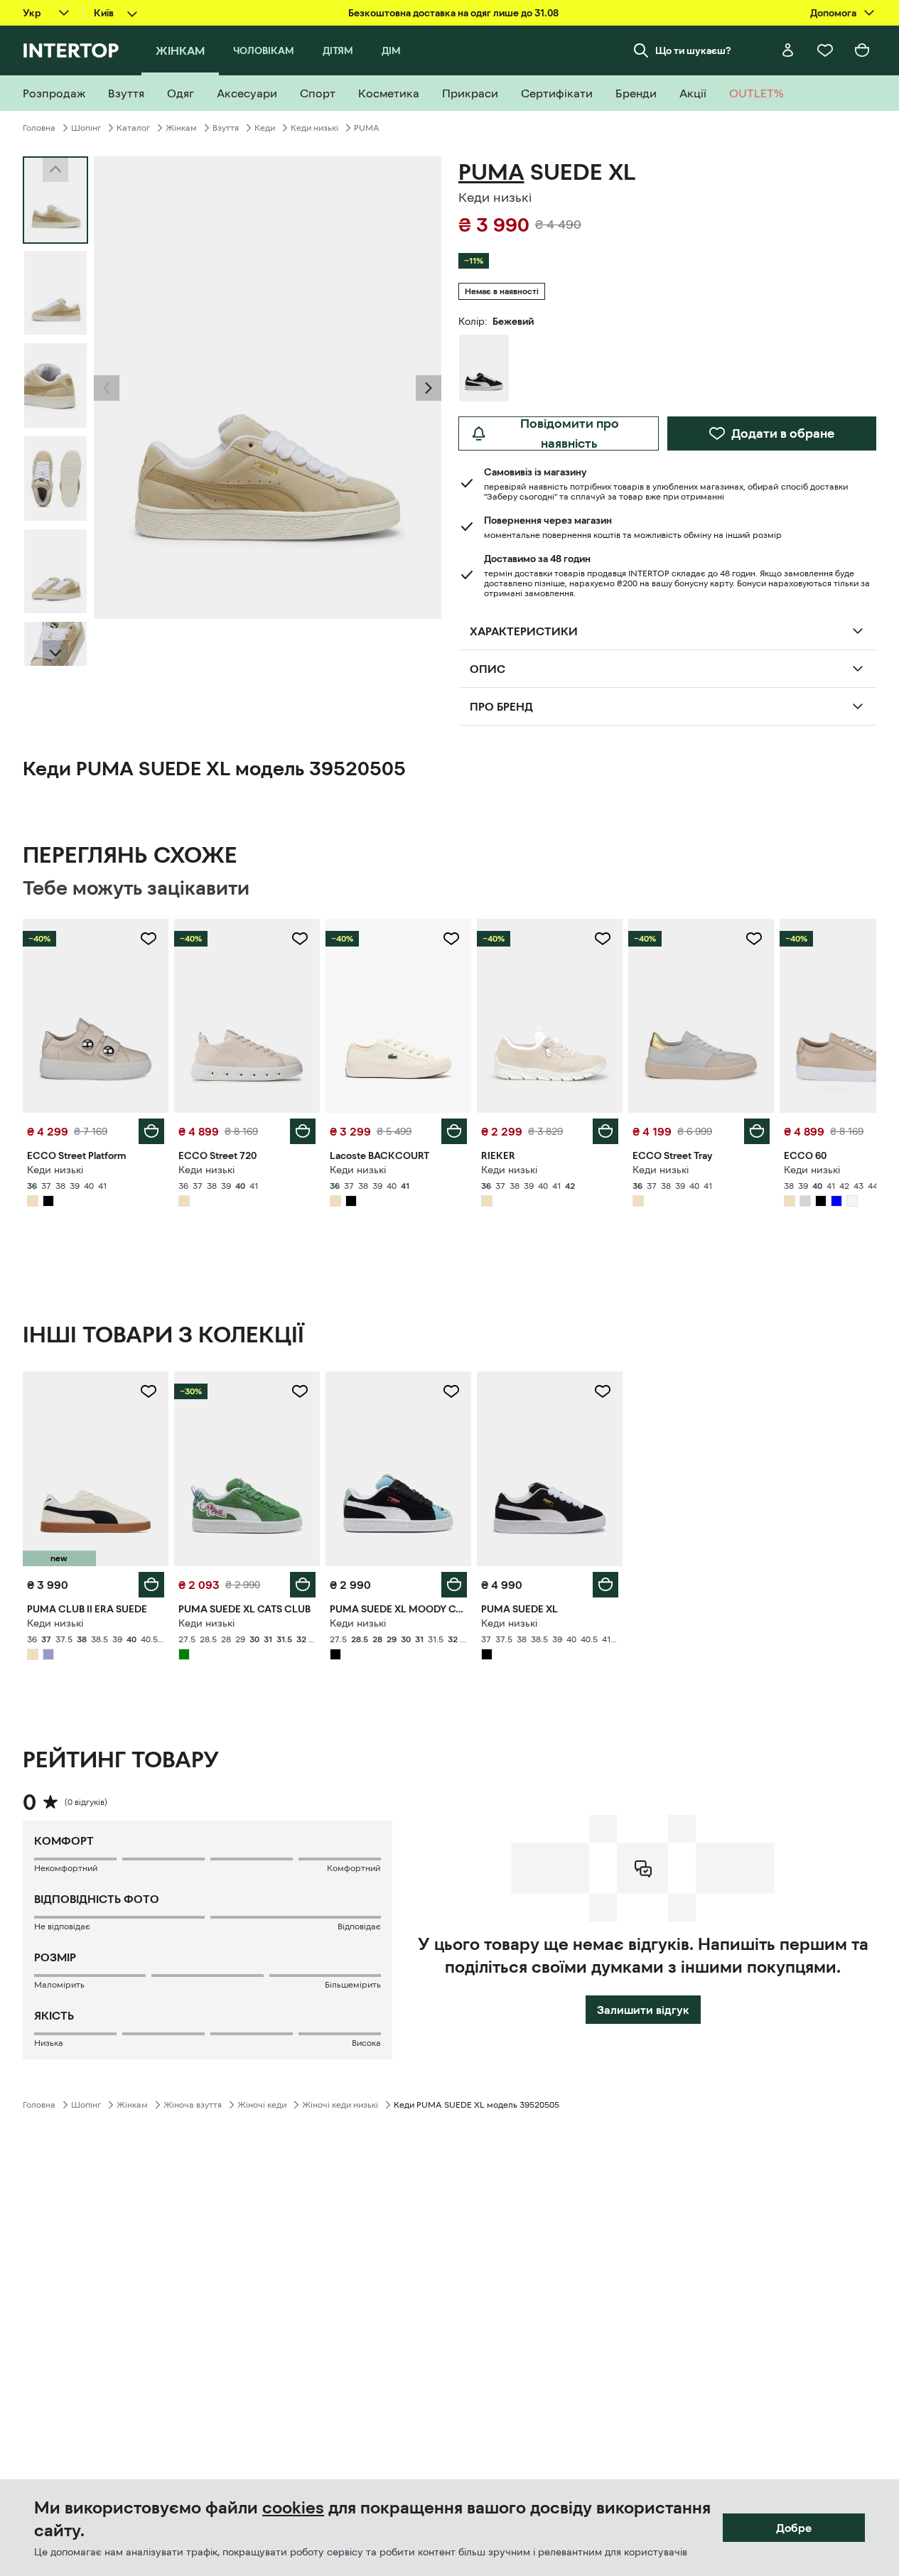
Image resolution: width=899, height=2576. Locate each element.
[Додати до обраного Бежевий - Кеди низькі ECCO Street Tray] (754, 939)
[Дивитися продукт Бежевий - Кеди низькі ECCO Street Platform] (96, 1016)
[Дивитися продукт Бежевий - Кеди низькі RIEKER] (550, 1016)
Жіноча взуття (193, 2105)
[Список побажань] (825, 50)
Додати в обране (783, 433)
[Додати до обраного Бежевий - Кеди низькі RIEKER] (603, 939)
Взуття (226, 128)
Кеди (265, 128)
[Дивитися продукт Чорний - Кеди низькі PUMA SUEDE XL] (550, 1468)
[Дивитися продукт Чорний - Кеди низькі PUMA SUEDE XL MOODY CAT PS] (398, 1468)
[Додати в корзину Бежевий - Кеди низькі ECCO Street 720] (303, 1131)
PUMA (367, 128)
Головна (39, 128)
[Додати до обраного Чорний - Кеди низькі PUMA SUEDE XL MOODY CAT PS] (451, 1391)
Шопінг (86, 128)
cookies (293, 2508)
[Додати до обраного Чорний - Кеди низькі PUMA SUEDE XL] (603, 1391)
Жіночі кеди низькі (340, 2105)
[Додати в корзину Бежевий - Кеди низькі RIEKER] (605, 1131)
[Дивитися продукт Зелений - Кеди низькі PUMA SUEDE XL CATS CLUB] (247, 1468)
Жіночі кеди (262, 2105)
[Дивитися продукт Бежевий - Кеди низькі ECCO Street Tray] (701, 1016)
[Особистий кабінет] (788, 50)
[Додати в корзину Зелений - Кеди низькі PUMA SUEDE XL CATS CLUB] (303, 1585)
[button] (107, 388)
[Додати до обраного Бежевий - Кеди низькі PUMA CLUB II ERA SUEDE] (149, 1391)
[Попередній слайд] (107, 388)
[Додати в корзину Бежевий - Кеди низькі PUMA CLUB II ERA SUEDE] (151, 1585)
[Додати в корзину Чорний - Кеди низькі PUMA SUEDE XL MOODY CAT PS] (454, 1585)
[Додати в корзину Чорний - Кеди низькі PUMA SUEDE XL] (605, 1585)
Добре (794, 2528)
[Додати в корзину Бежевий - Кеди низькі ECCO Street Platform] (151, 1131)
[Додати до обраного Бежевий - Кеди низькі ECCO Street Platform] (149, 939)
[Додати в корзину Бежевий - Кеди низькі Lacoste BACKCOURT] (454, 1131)
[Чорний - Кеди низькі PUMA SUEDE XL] (484, 368)
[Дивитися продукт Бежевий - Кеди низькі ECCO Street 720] (247, 1016)
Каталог (133, 128)
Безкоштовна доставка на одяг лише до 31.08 (453, 13)
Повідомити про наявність (570, 433)
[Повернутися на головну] (71, 50)
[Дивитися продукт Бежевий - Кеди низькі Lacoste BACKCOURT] (398, 1016)
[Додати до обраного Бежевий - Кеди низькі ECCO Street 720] (300, 939)
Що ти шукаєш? (693, 50)
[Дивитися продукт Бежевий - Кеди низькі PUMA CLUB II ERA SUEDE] (96, 1468)
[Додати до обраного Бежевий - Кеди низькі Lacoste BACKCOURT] (451, 939)
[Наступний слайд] (55, 653)
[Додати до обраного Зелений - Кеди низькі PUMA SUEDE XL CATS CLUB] (300, 1391)
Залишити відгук (643, 2010)
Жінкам (181, 128)
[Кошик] (862, 50)
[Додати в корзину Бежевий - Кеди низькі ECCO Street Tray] (757, 1131)
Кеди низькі (314, 128)
